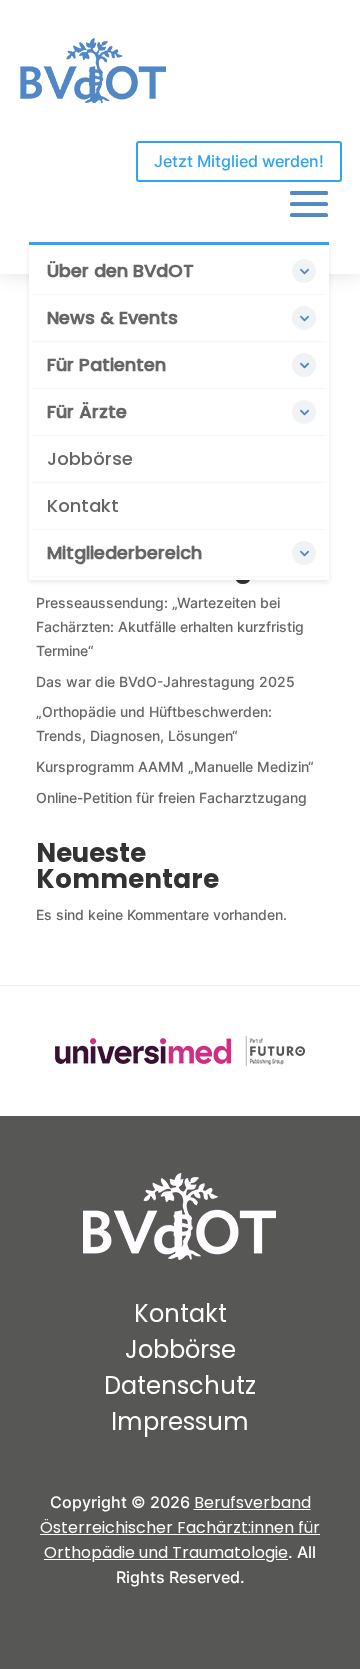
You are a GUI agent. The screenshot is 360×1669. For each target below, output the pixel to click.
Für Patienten (106, 364)
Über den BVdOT (120, 270)
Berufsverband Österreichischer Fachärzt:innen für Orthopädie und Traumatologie (180, 1527)
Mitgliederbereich (124, 552)
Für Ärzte (87, 411)
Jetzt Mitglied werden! (239, 161)
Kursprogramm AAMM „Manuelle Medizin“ (175, 766)
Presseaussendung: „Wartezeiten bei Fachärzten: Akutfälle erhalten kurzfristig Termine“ (170, 626)
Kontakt (83, 505)
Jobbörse (90, 458)
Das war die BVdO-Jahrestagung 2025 (165, 681)
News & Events (112, 317)
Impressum (180, 1421)
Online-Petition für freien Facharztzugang (171, 797)
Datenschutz (180, 1385)
